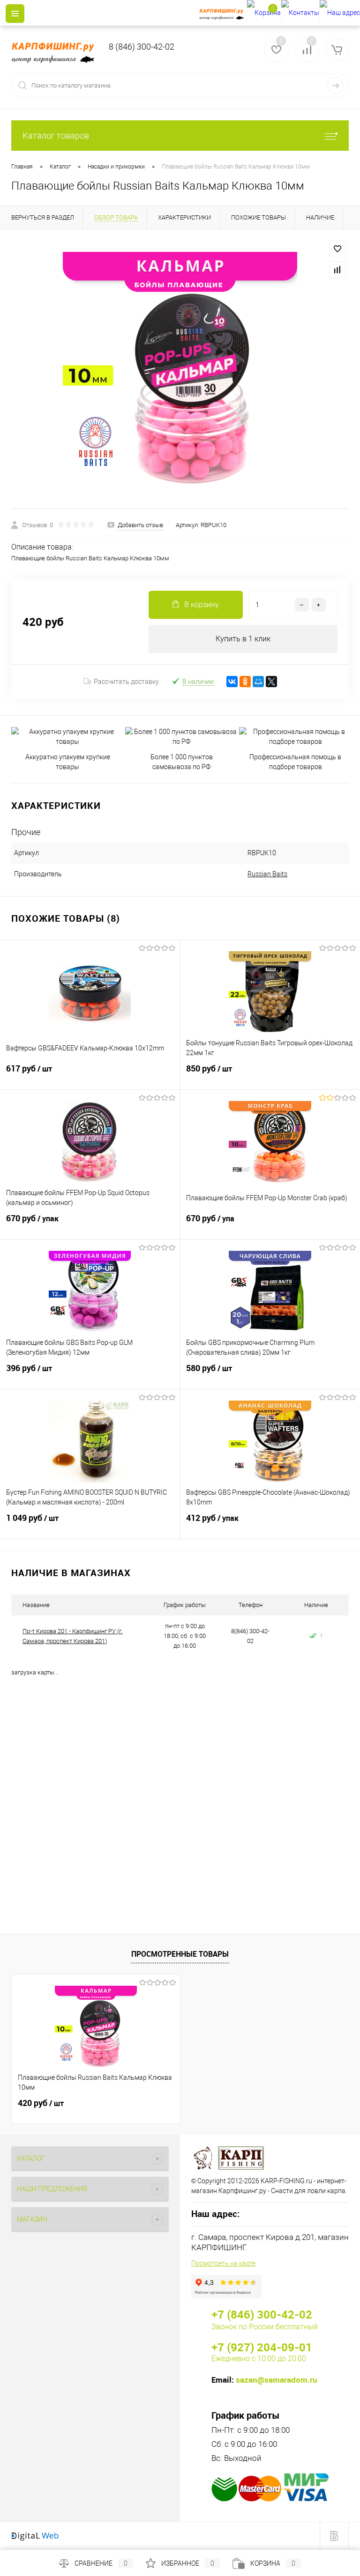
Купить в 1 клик (243, 639)
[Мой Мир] (258, 682)
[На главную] (223, 13)
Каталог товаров (56, 136)
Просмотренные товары (180, 1954)
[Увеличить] (180, 369)
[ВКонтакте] (232, 682)
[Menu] (15, 14)
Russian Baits (267, 874)
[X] (271, 682)
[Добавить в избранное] (337, 249)
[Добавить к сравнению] (337, 270)
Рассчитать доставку (126, 682)
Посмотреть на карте (223, 2263)
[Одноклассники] (245, 682)
